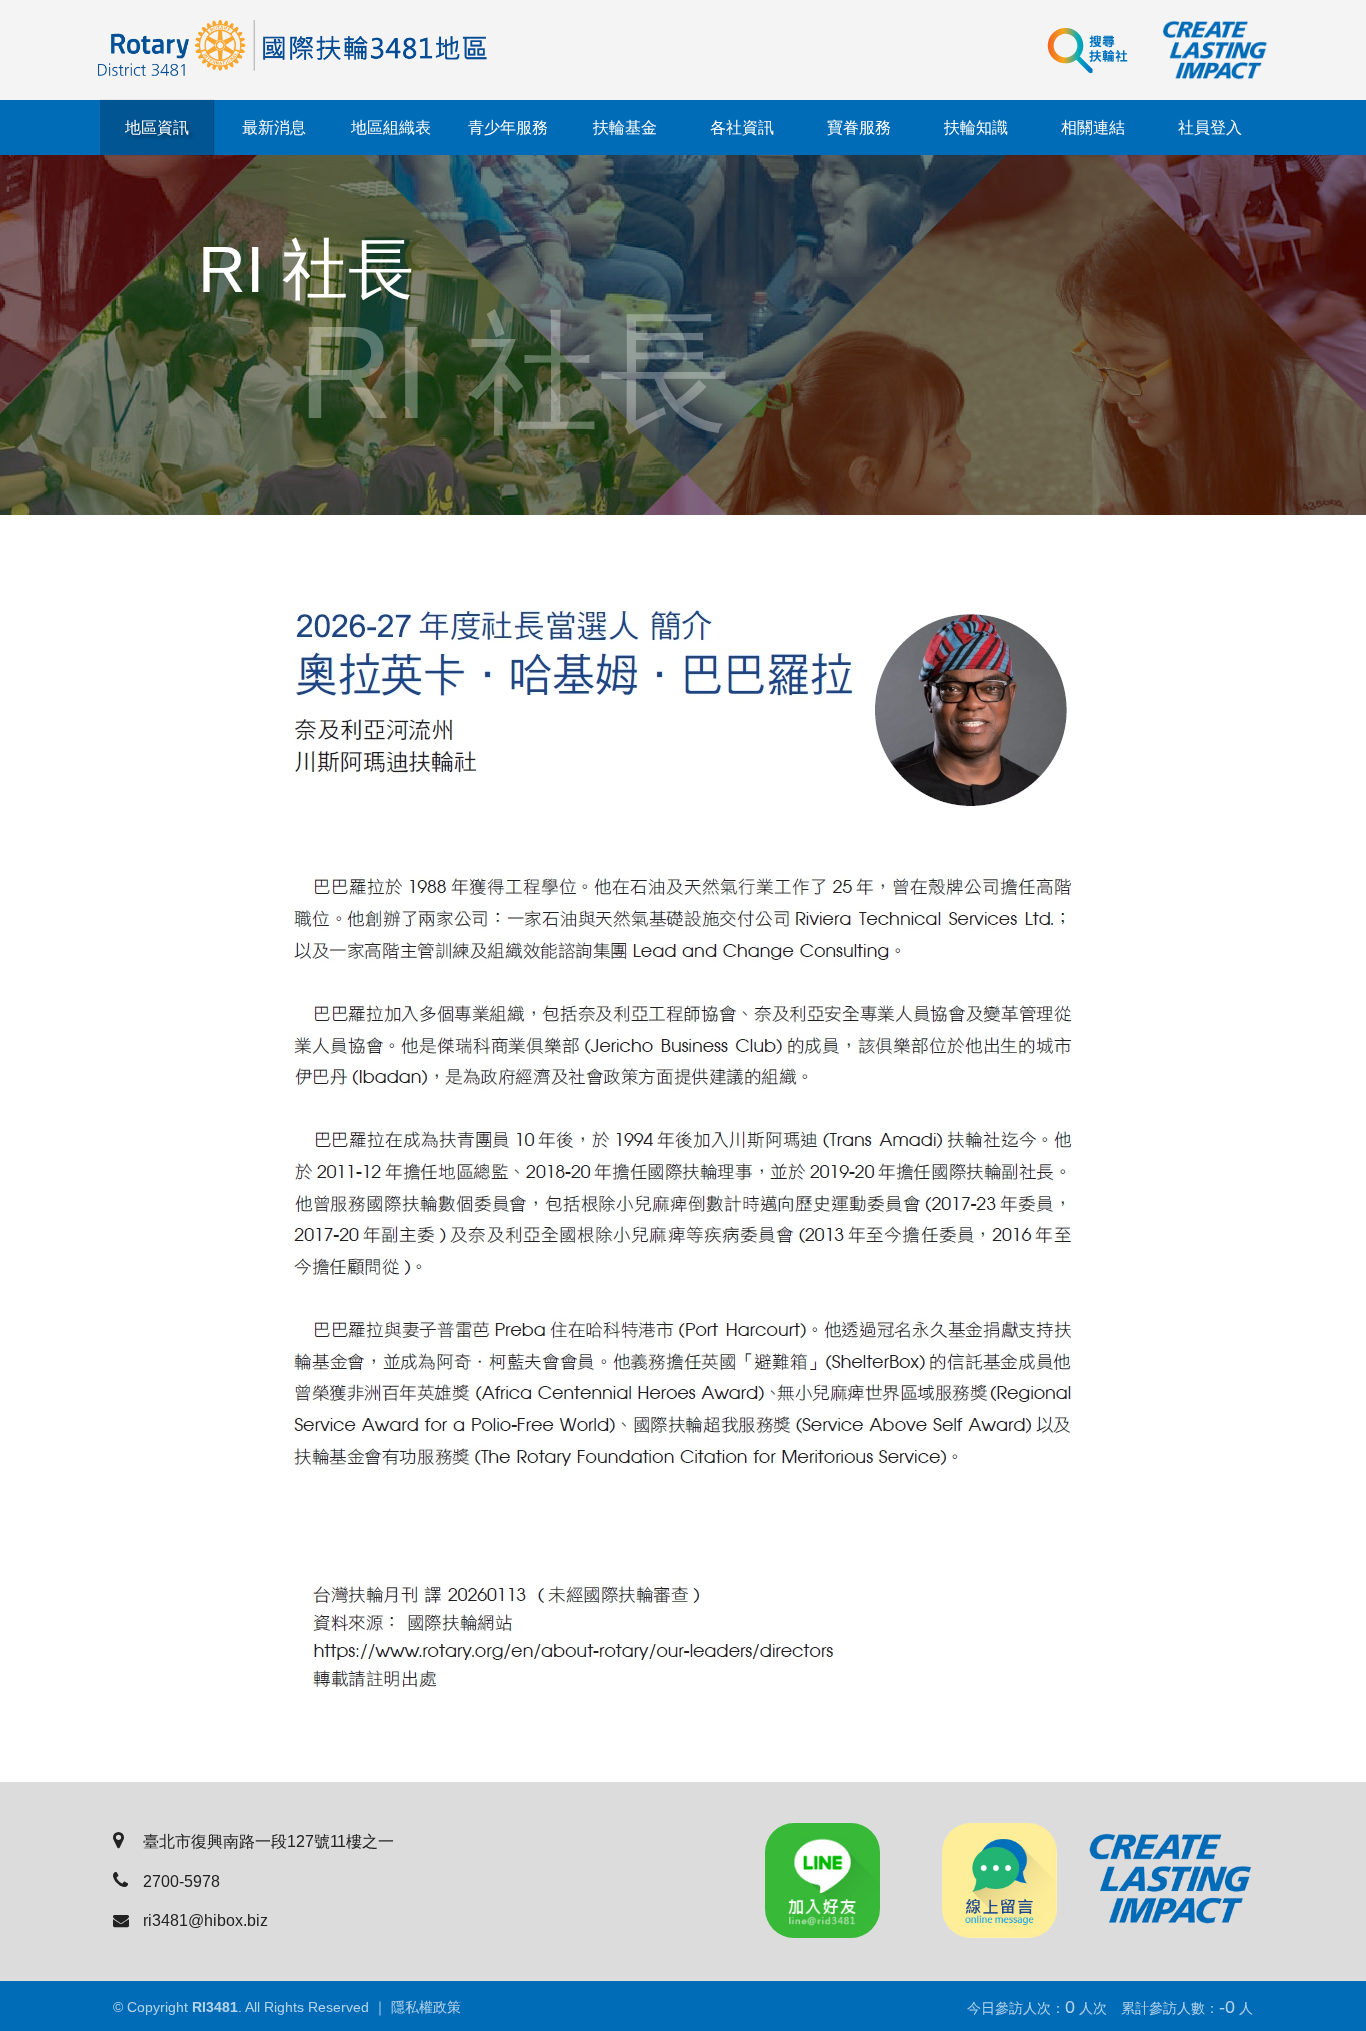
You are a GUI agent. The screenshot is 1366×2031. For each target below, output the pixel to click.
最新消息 (274, 127)
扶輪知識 (976, 127)
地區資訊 (157, 127)
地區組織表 (391, 127)
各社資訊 (742, 127)
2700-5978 (181, 1881)
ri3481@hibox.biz (205, 1920)
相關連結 (1093, 127)
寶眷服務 (859, 127)
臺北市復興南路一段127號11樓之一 (268, 1841)
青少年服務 (508, 127)
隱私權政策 (426, 2007)
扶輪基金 (625, 127)
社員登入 (1210, 127)
